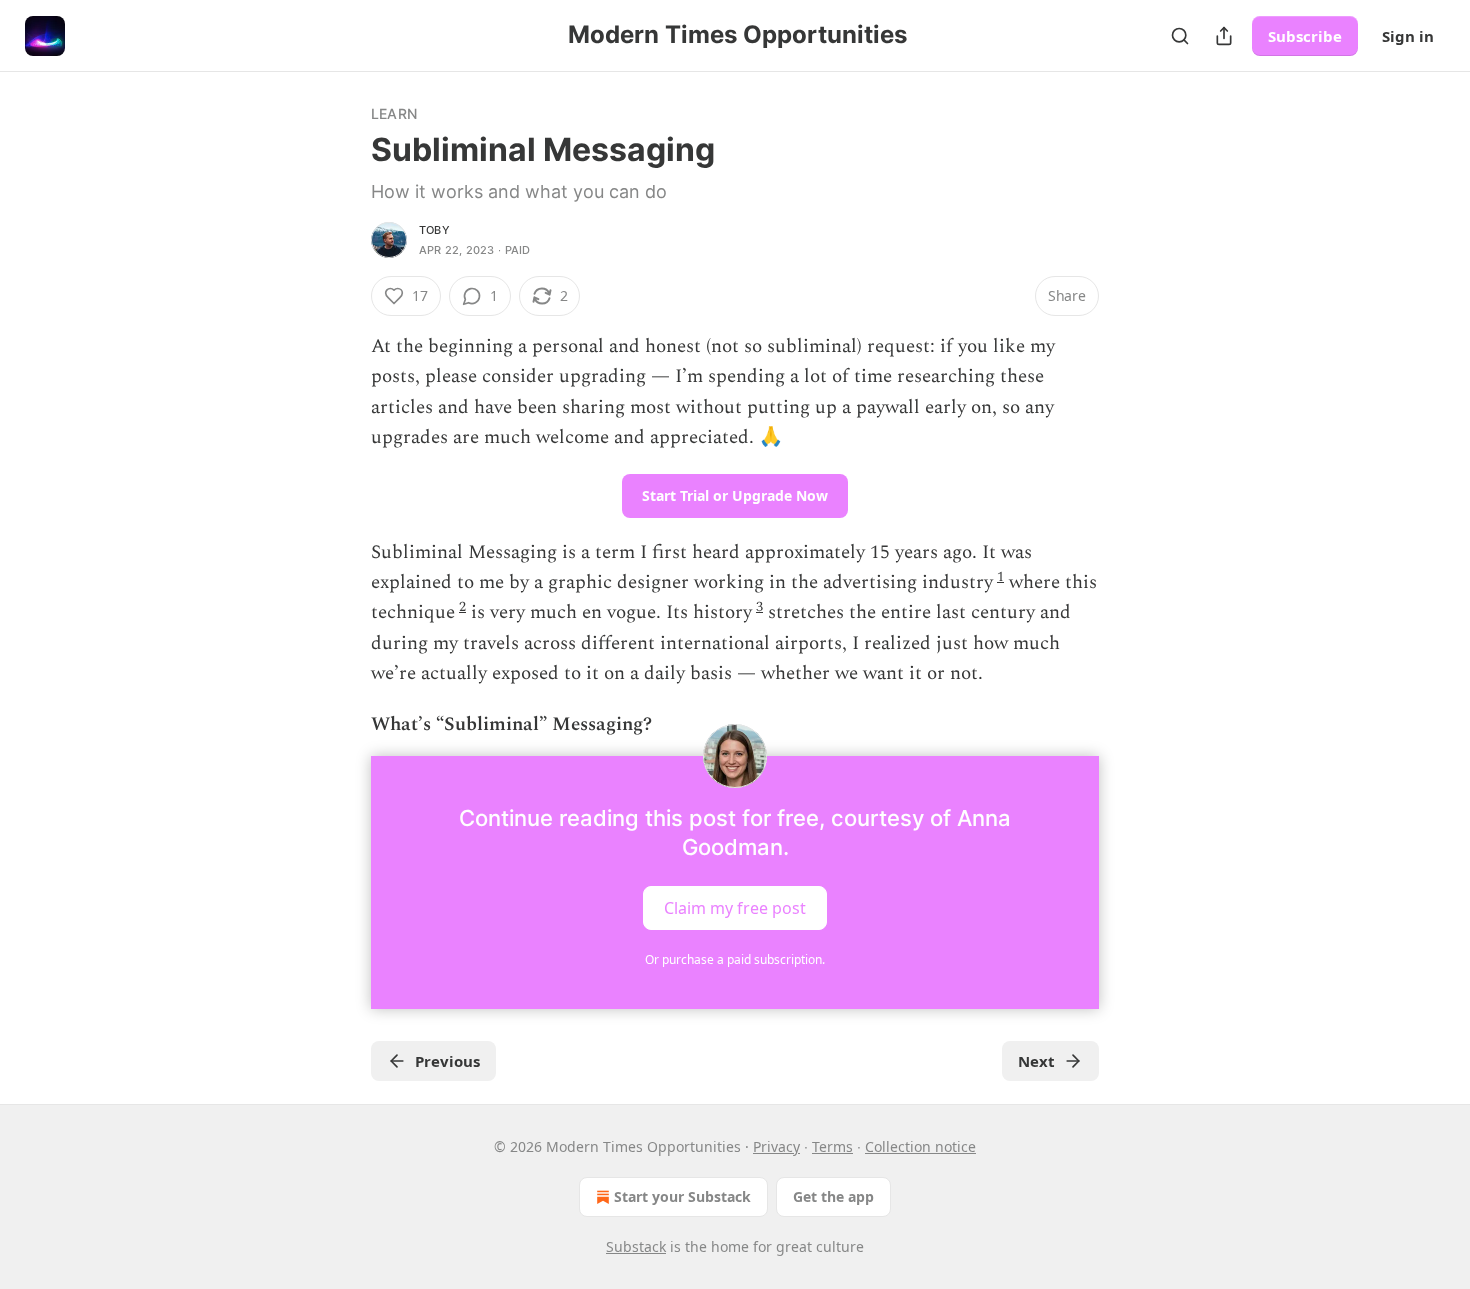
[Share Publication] (1224, 36)
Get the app (833, 1196)
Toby (434, 230)
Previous (447, 1061)
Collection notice (920, 1146)
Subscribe (1305, 36)
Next (1036, 1061)
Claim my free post (735, 908)
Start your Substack (682, 1196)
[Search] (1180, 36)
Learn (394, 113)
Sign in (1408, 36)
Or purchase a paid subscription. (735, 959)
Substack (636, 1246)
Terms (832, 1146)
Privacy (776, 1146)
